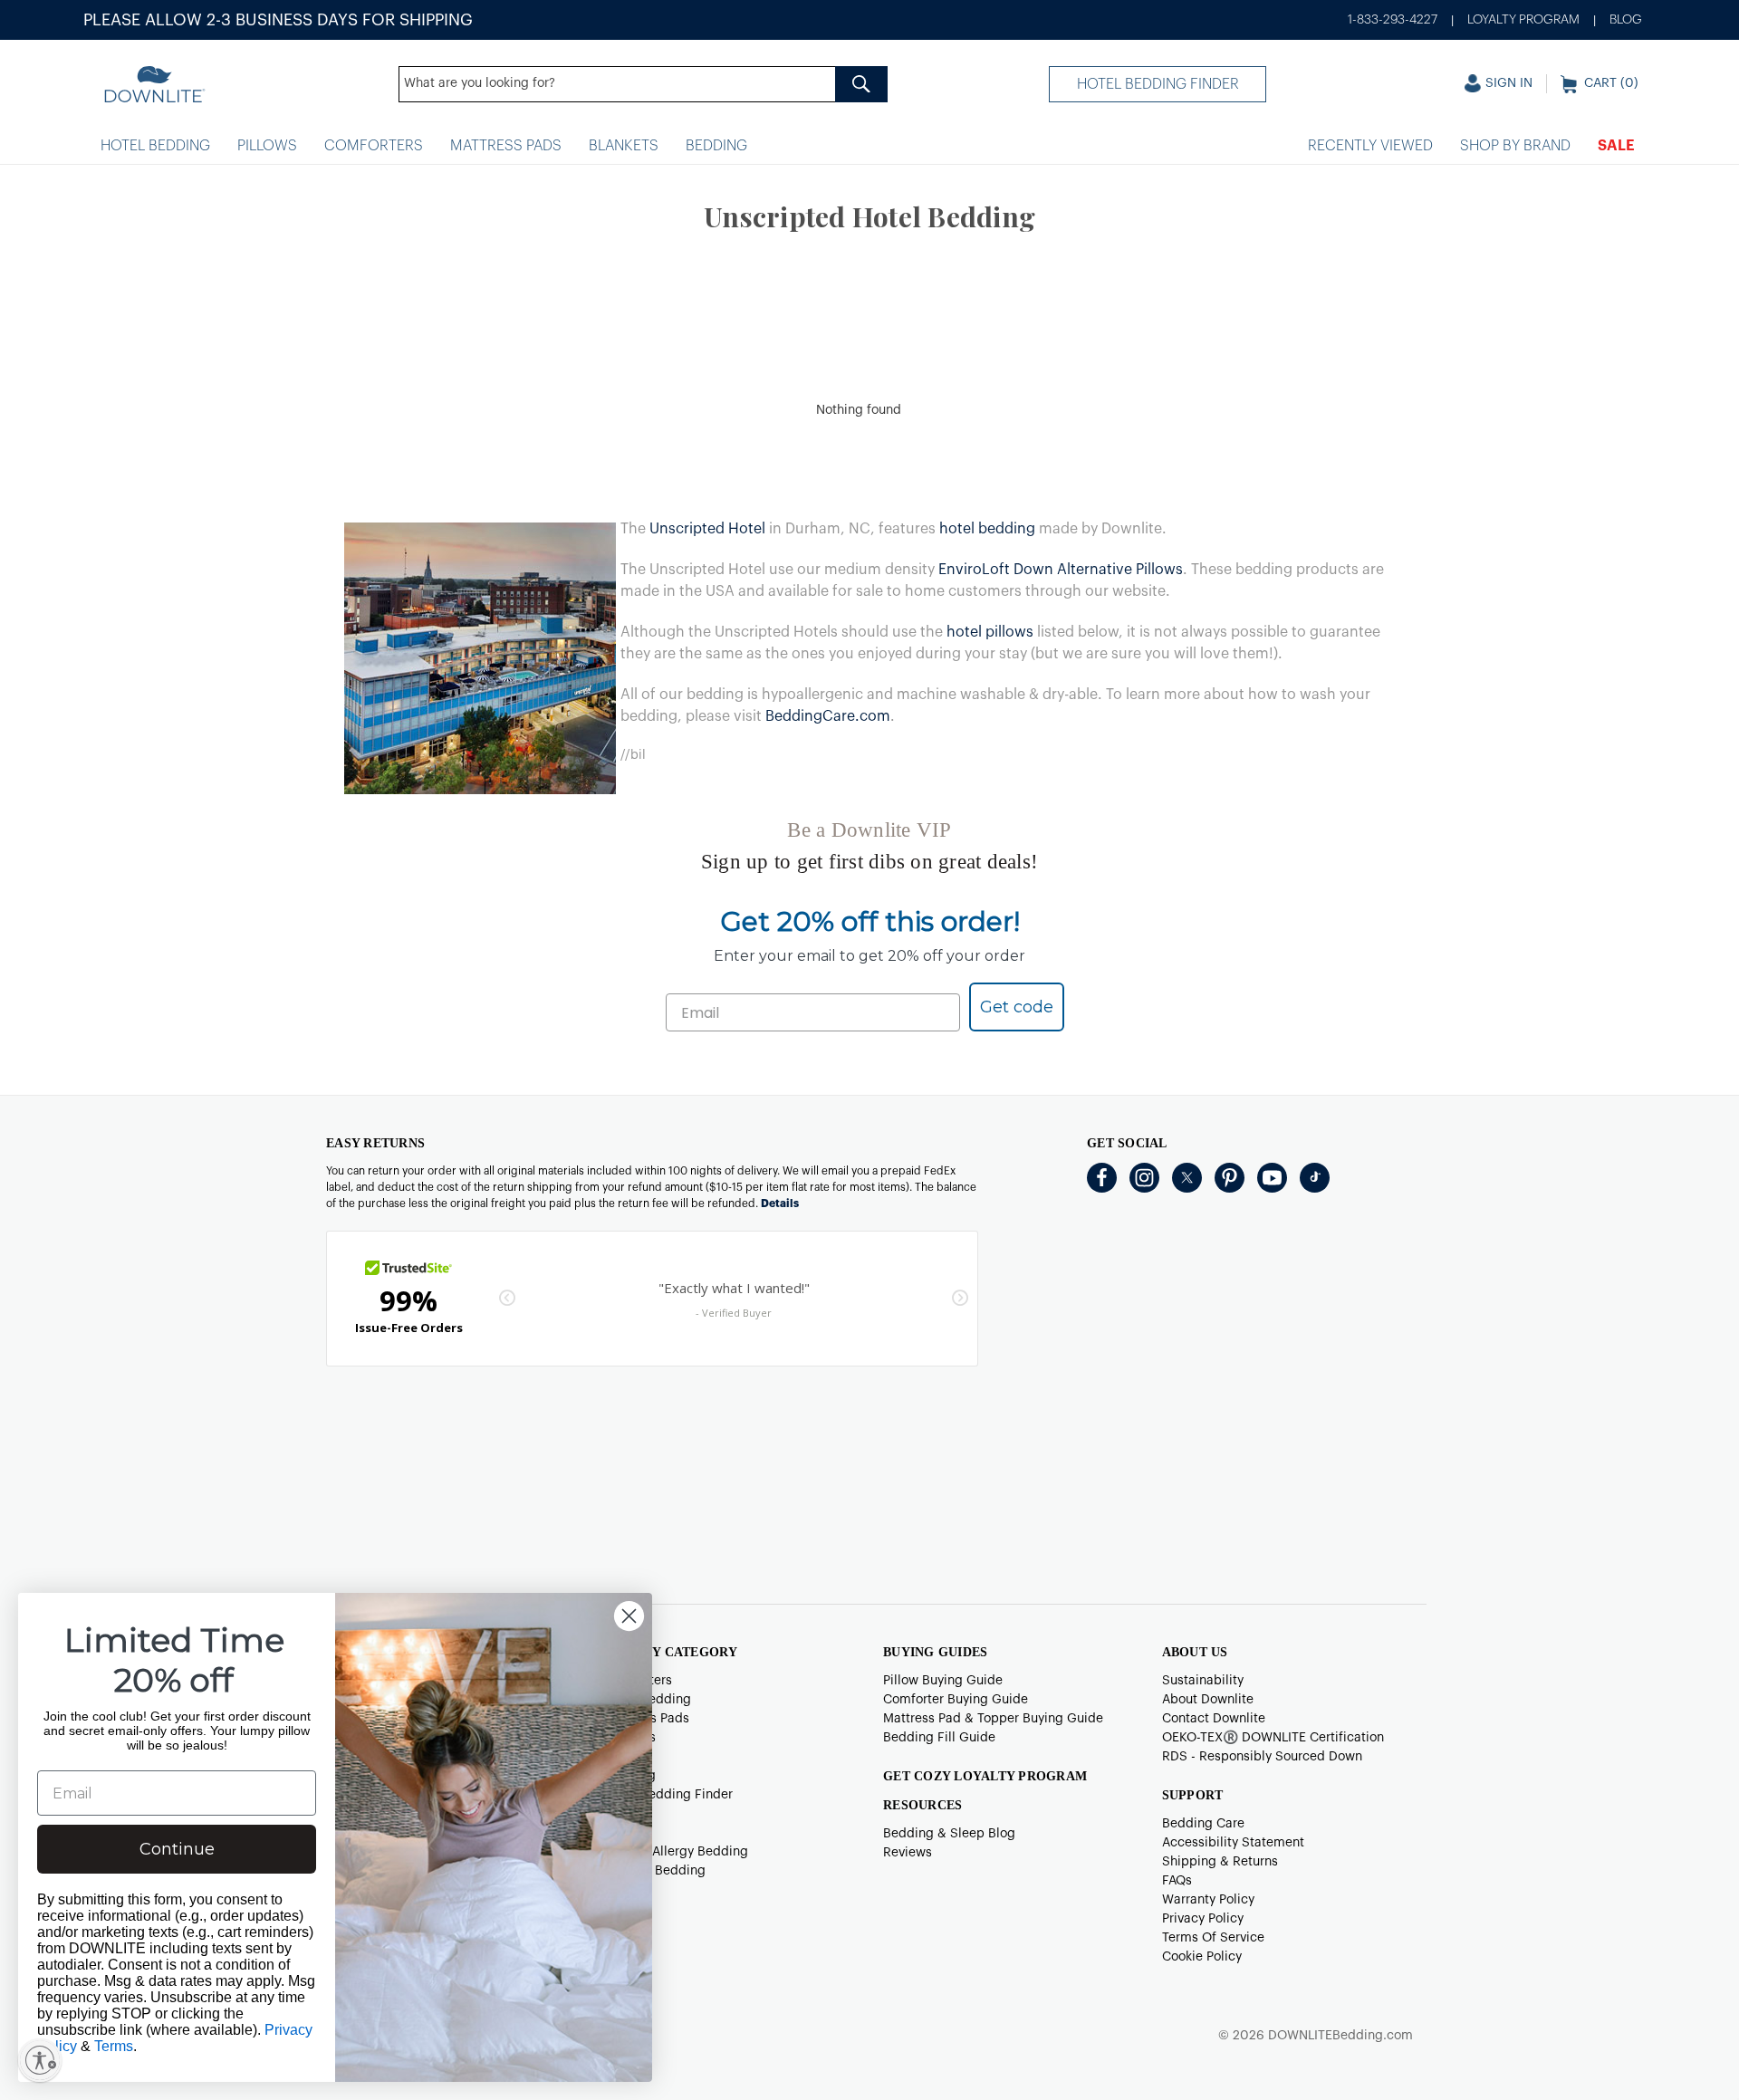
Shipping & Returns (1220, 1862)
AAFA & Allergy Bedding (677, 1852)
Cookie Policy (1202, 1957)
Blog (1626, 20)
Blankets (624, 146)
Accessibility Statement (1233, 1843)
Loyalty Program (1523, 20)
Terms (114, 2046)
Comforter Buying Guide (956, 1700)
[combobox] (643, 84)
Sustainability (1203, 1681)
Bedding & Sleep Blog (949, 1834)
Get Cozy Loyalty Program (985, 1776)
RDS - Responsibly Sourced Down (1262, 1757)
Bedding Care (1203, 1824)
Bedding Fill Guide (939, 1738)
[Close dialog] (629, 1616)
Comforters (374, 146)
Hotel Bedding (155, 146)
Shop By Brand (1515, 146)
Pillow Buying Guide (943, 1681)
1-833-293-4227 (1393, 20)
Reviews (908, 1853)
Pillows (267, 146)
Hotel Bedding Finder (1158, 84)
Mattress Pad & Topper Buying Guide (993, 1719)
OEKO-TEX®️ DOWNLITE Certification (1273, 1738)
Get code (1017, 1007)
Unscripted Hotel (707, 529)
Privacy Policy (1203, 1919)
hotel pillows (990, 632)
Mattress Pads (506, 146)
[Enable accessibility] (40, 2060)
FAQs (1177, 1881)
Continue (177, 1849)
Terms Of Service (1213, 1938)
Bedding (716, 146)
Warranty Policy (1208, 1900)
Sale (1616, 146)
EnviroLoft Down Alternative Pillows (1061, 570)
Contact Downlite (1214, 1719)
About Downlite (1208, 1700)
